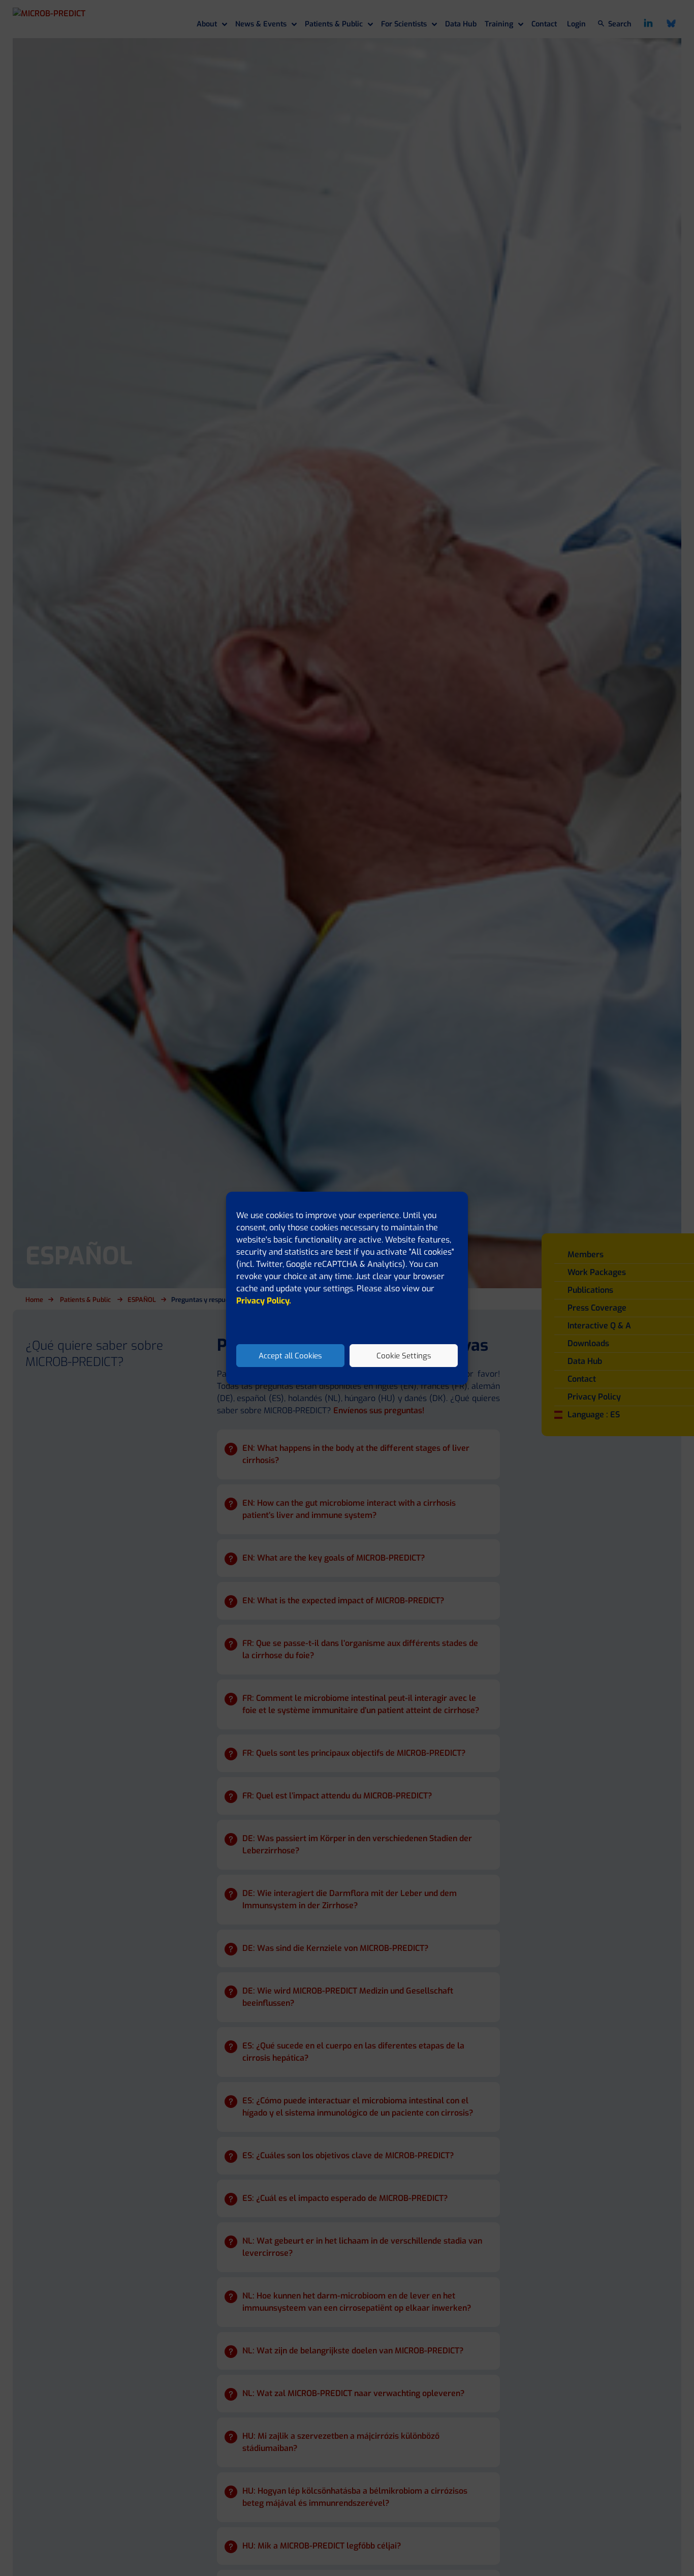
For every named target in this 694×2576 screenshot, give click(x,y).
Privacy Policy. (264, 1301)
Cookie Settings (404, 1355)
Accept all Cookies (290, 1355)
